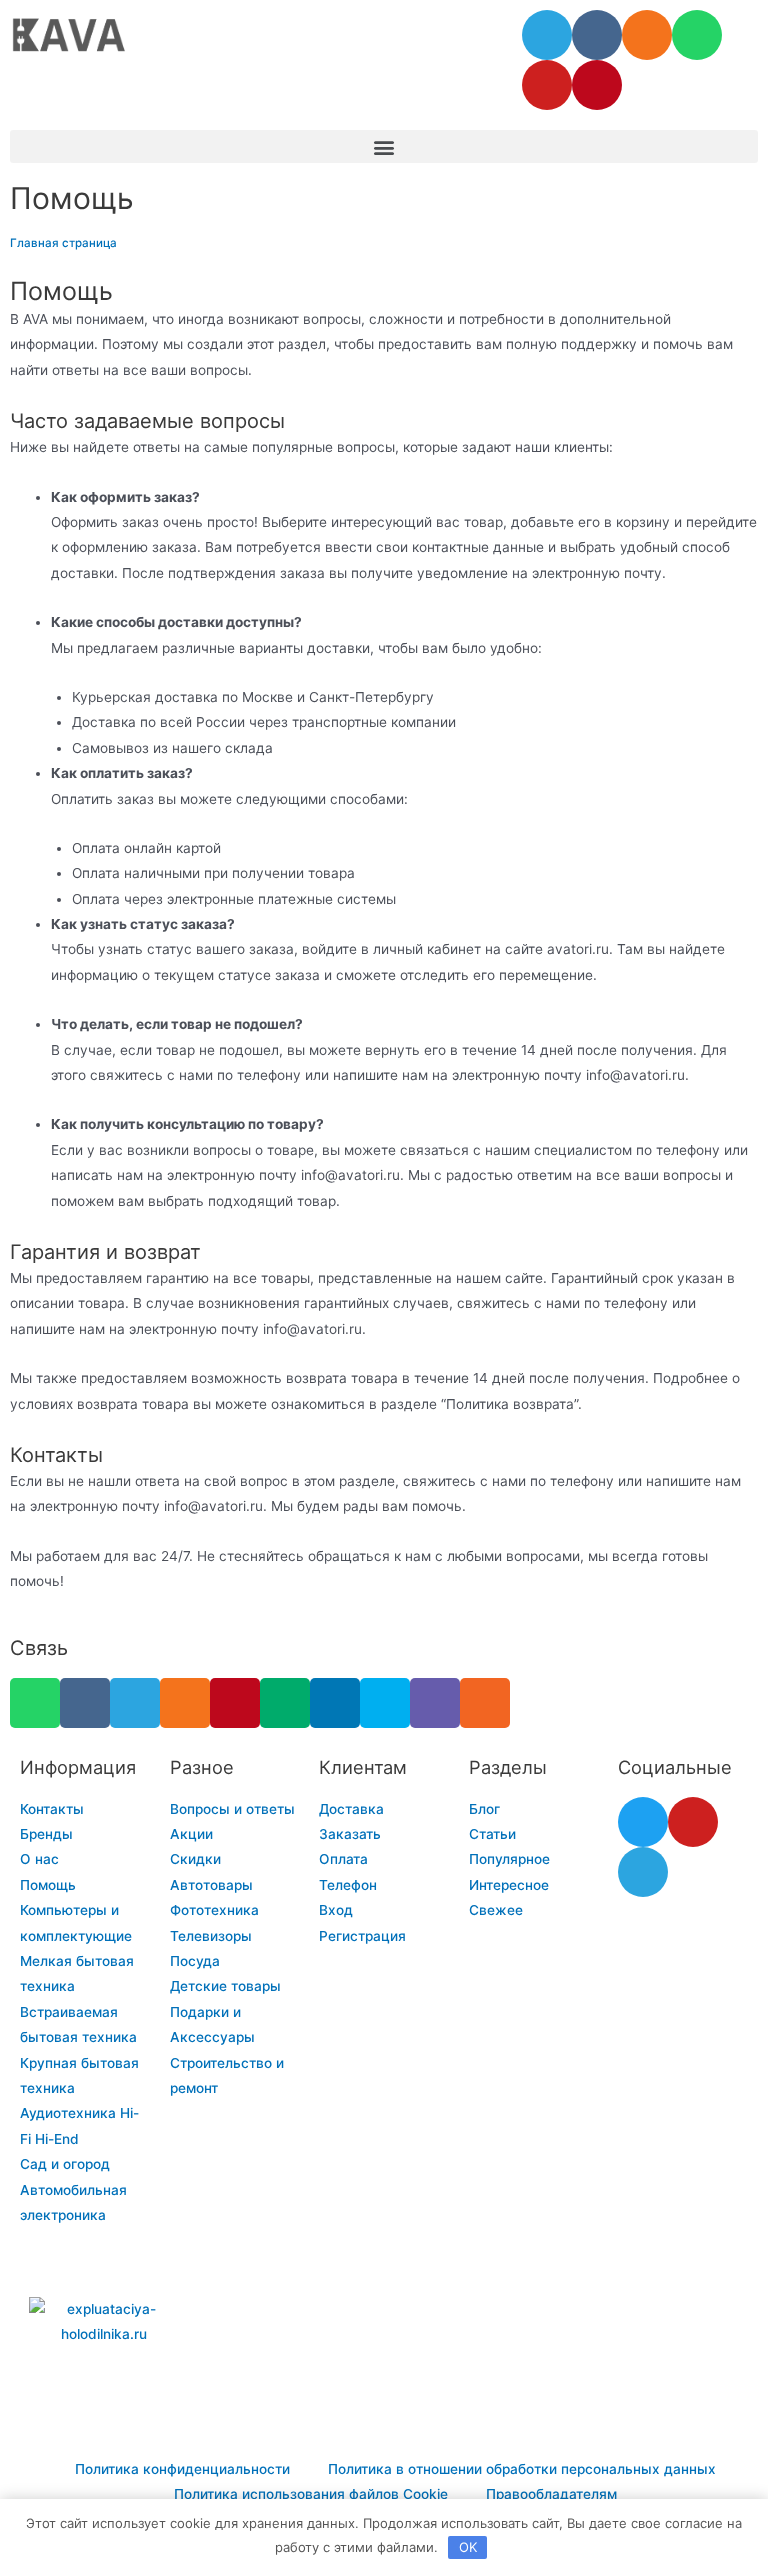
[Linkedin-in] (335, 1703)
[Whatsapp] (697, 35)
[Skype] (385, 1703)
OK (468, 2547)
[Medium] (285, 1703)
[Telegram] (547, 35)
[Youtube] (547, 85)
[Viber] (435, 1703)
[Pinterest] (597, 85)
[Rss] (485, 1703)
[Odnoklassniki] (647, 35)
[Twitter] (643, 1822)
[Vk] (597, 35)
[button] (384, 146)
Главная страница (63, 243)
